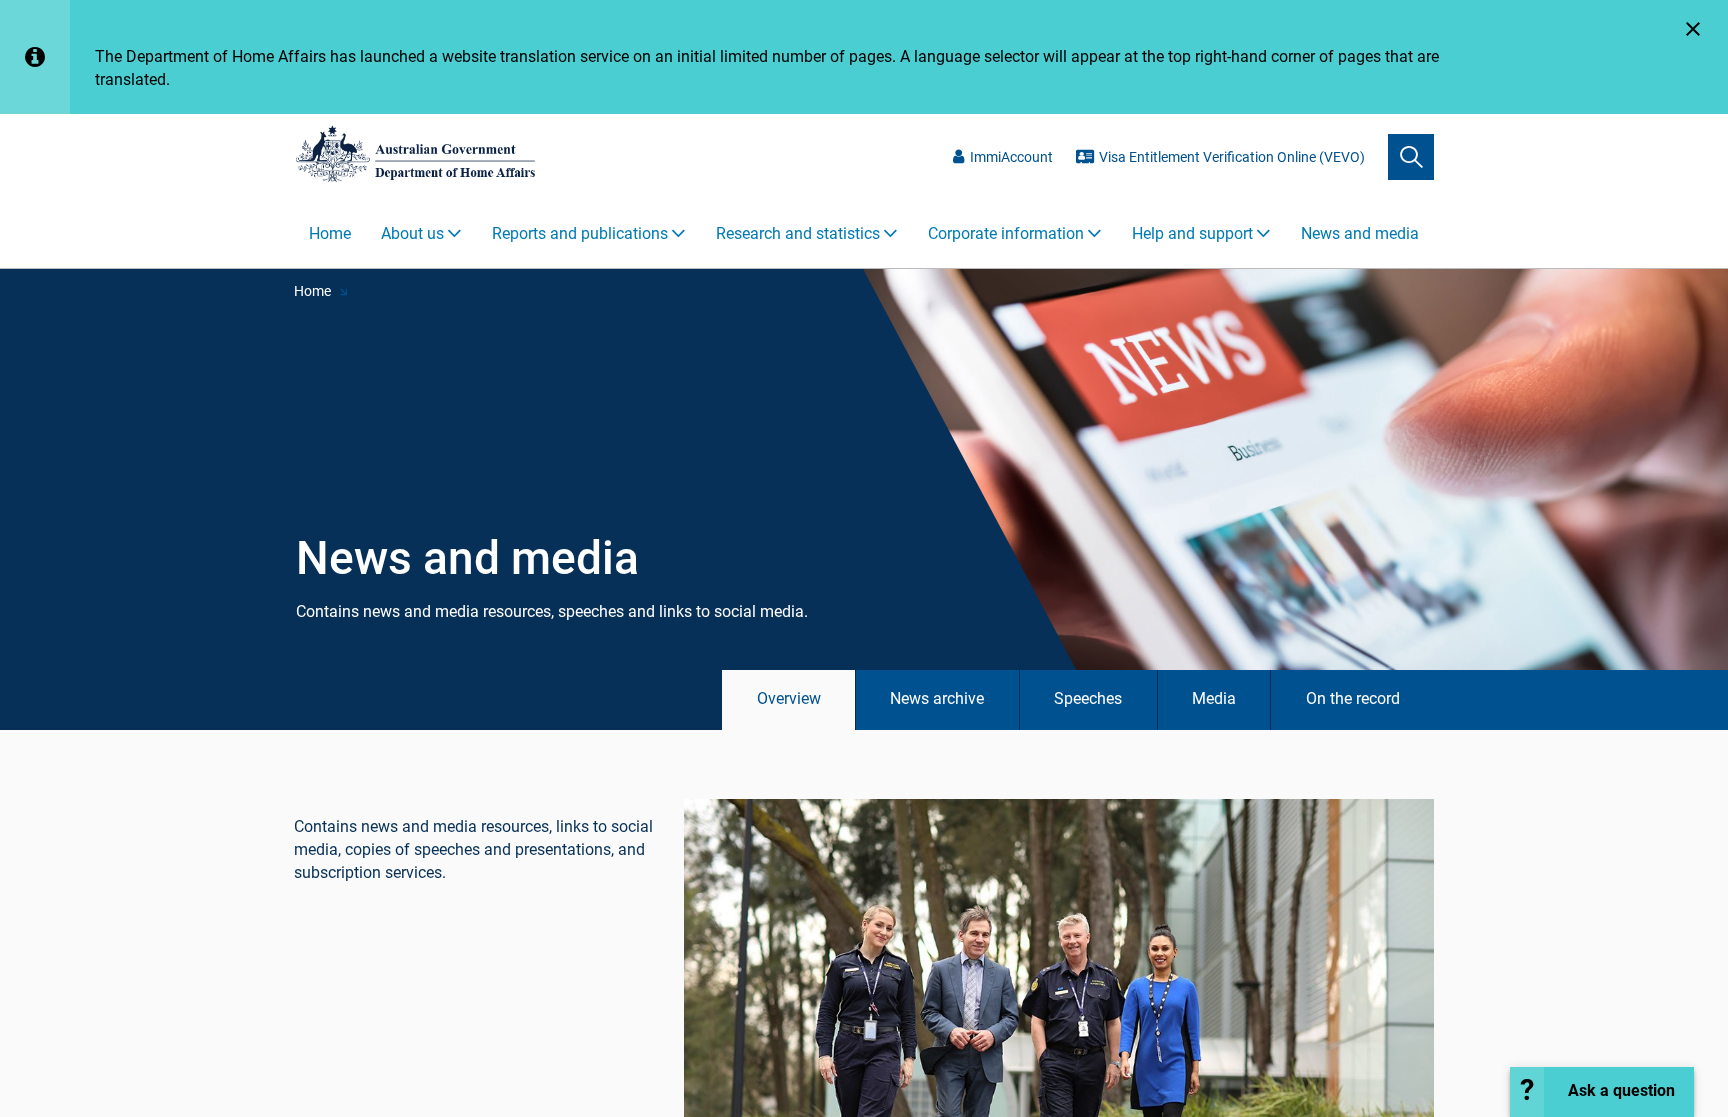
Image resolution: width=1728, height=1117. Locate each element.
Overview (789, 698)
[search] (1411, 157)
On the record (1353, 698)
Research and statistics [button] (798, 233)
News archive (937, 698)
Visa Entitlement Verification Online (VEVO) (1232, 157)
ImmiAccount (1011, 157)
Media (1214, 698)
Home (330, 233)
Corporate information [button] (1006, 233)
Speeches (1088, 698)
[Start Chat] (1601, 1092)
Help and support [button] (1192, 233)
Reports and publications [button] (580, 233)
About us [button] (412, 233)
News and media (1360, 233)
